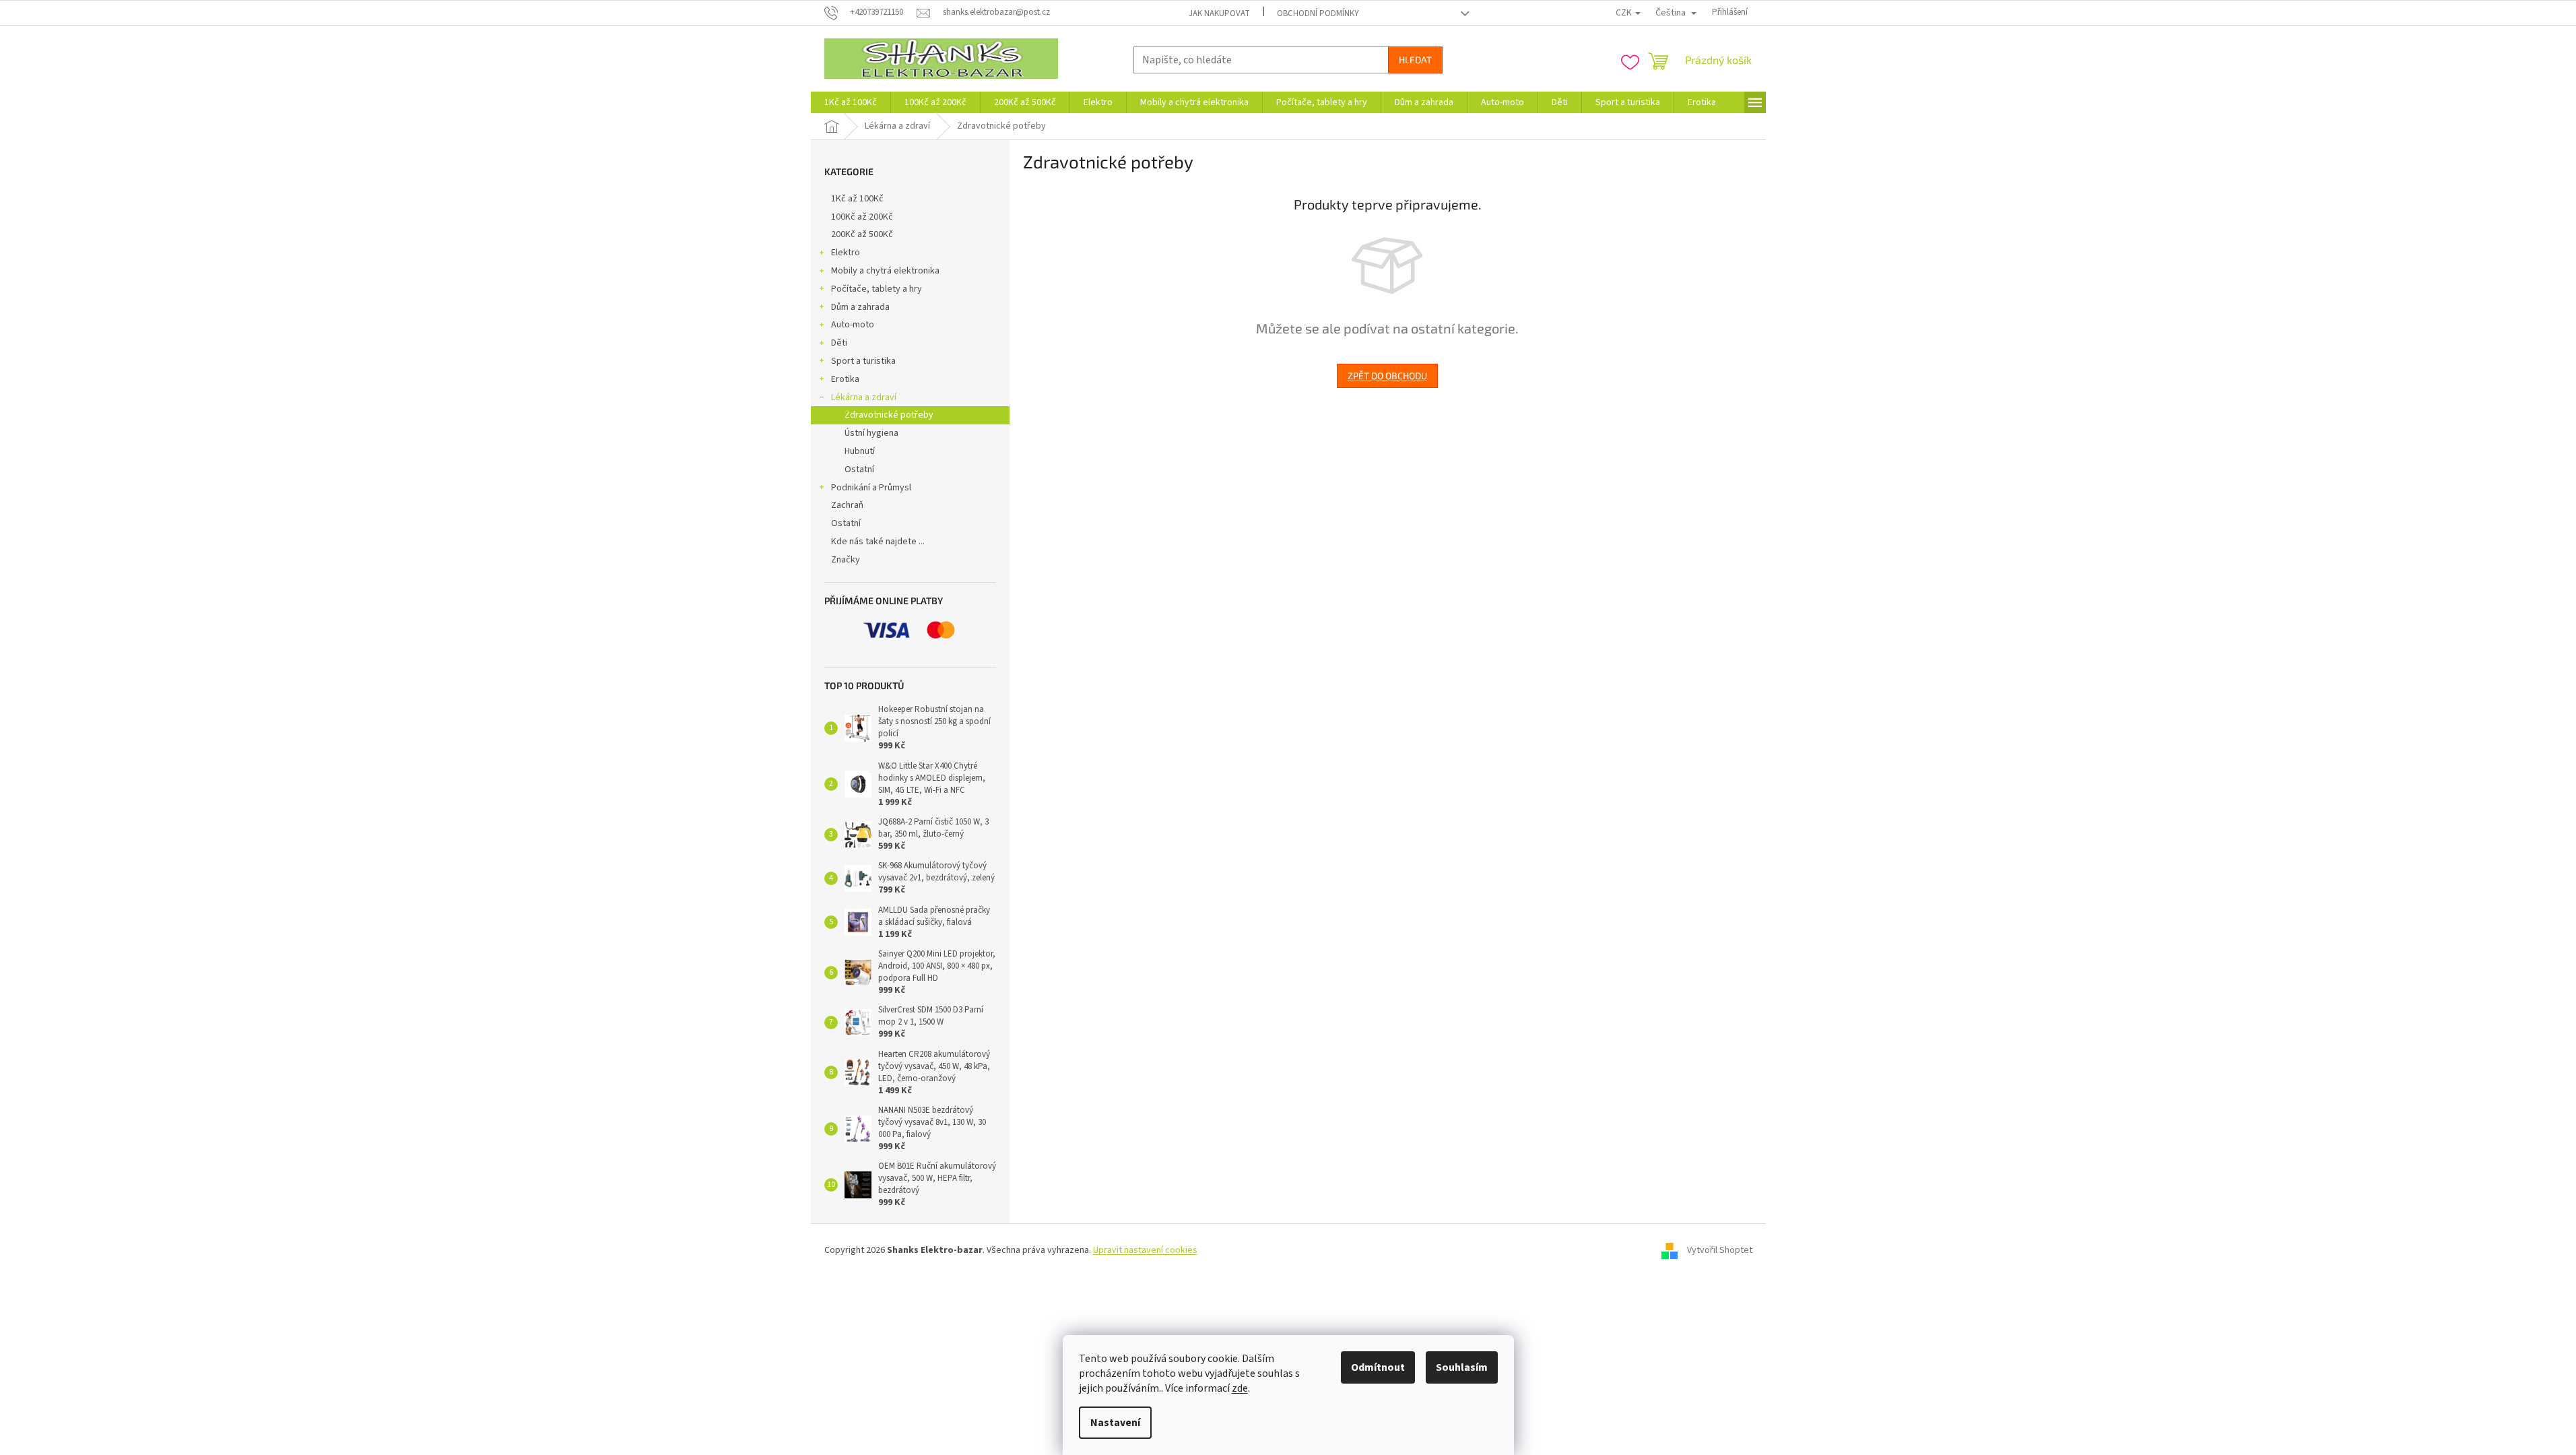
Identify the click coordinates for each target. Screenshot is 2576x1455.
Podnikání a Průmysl (871, 488)
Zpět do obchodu (1387, 376)
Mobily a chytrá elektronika (885, 271)
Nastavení (1115, 1423)
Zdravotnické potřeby (889, 415)
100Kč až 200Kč (862, 217)
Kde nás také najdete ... (878, 542)
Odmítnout (1378, 1367)
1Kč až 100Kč (857, 199)
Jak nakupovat (1219, 13)
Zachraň (847, 505)
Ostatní (859, 470)
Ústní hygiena (871, 433)
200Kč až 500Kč (862, 234)
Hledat (1415, 60)
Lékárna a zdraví (864, 397)
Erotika (845, 379)
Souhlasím (1462, 1367)
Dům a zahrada (860, 307)
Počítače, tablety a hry (877, 289)
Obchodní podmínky (1318, 13)
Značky (846, 560)
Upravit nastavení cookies (1145, 1250)
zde (1240, 1388)
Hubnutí (860, 451)
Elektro (846, 253)
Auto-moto (853, 325)
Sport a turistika (863, 361)
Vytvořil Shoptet (1720, 1251)
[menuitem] (851, 102)
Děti (839, 343)
